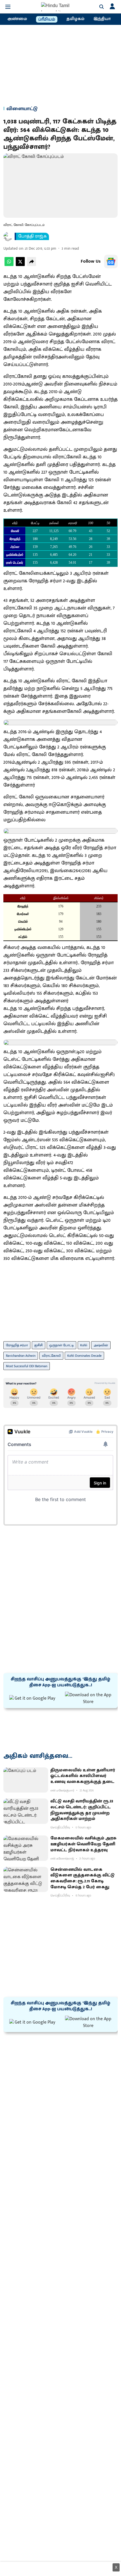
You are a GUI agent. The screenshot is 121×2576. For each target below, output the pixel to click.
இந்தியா (102, 19)
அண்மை (17, 19)
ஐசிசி (39, 1345)
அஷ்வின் (101, 1345)
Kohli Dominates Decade (84, 1356)
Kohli (84, 1345)
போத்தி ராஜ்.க (33, 236)
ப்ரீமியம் (47, 19)
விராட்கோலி (51, 1356)
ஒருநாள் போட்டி (61, 1345)
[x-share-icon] (20, 265)
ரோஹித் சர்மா (17, 1345)
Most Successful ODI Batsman (27, 1366)
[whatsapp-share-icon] (9, 265)
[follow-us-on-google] (111, 262)
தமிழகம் (75, 19)
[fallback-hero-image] (26, 1780)
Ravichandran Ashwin (21, 1356)
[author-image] (8, 236)
